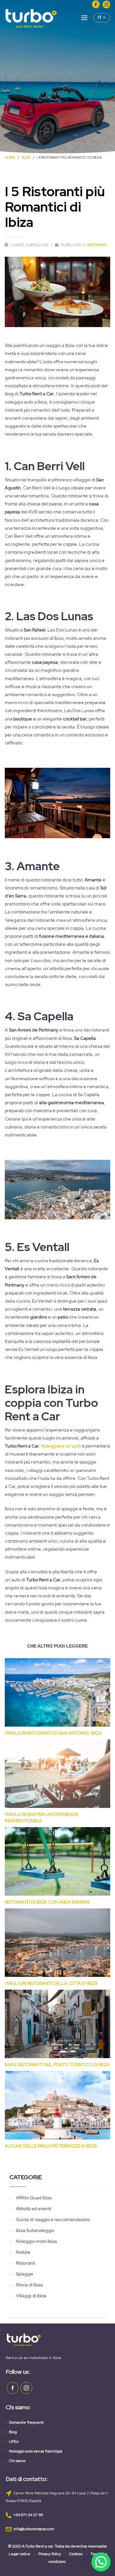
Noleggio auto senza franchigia (36, 2451)
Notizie (23, 2252)
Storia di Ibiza (29, 2285)
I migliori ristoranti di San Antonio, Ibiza (53, 1733)
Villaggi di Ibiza (31, 2296)
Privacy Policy (50, 2554)
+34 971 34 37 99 (28, 2515)
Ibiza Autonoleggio (35, 2230)
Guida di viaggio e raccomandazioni (53, 2219)
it (100, 17)
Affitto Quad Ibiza (34, 2198)
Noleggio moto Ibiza (36, 2241)
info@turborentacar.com (34, 2529)
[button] (101, 2562)
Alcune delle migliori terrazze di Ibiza (51, 2146)
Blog (13, 2432)
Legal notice (19, 2554)
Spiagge (25, 2274)
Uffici (14, 2442)
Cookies (76, 2554)
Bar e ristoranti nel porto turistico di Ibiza (57, 2065)
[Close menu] (84, 19)
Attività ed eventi (34, 2209)
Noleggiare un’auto (61, 1446)
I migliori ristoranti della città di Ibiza (51, 1983)
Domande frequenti (26, 2422)
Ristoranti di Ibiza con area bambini (47, 1902)
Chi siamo (17, 2461)
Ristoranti (97, 245)
